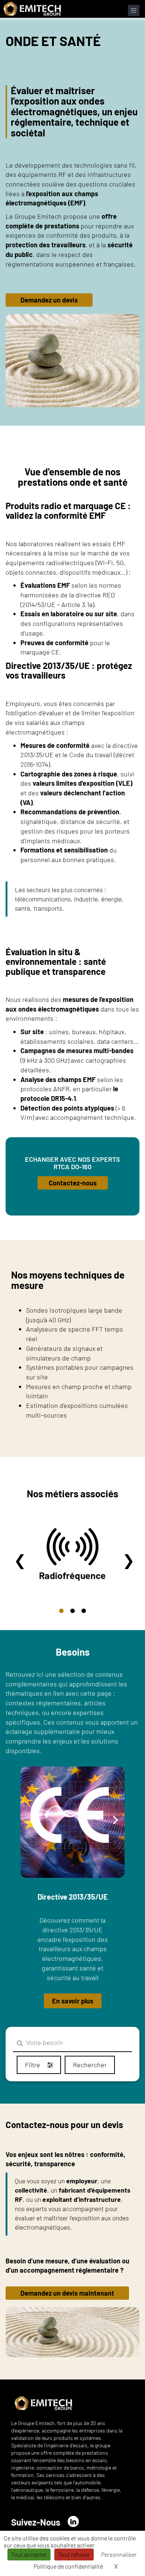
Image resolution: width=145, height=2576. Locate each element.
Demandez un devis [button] (49, 300)
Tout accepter (29, 2554)
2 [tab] (72, 1611)
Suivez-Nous (36, 2522)
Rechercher (90, 2065)
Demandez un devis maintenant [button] (67, 2293)
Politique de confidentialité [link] (68, 2566)
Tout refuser (74, 2554)
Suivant (129, 1560)
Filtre (33, 2065)
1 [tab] (61, 1611)
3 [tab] (84, 1611)
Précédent (20, 1560)
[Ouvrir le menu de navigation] (134, 10)
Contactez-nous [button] (73, 1183)
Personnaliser (119, 2554)
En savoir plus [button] (73, 2001)
